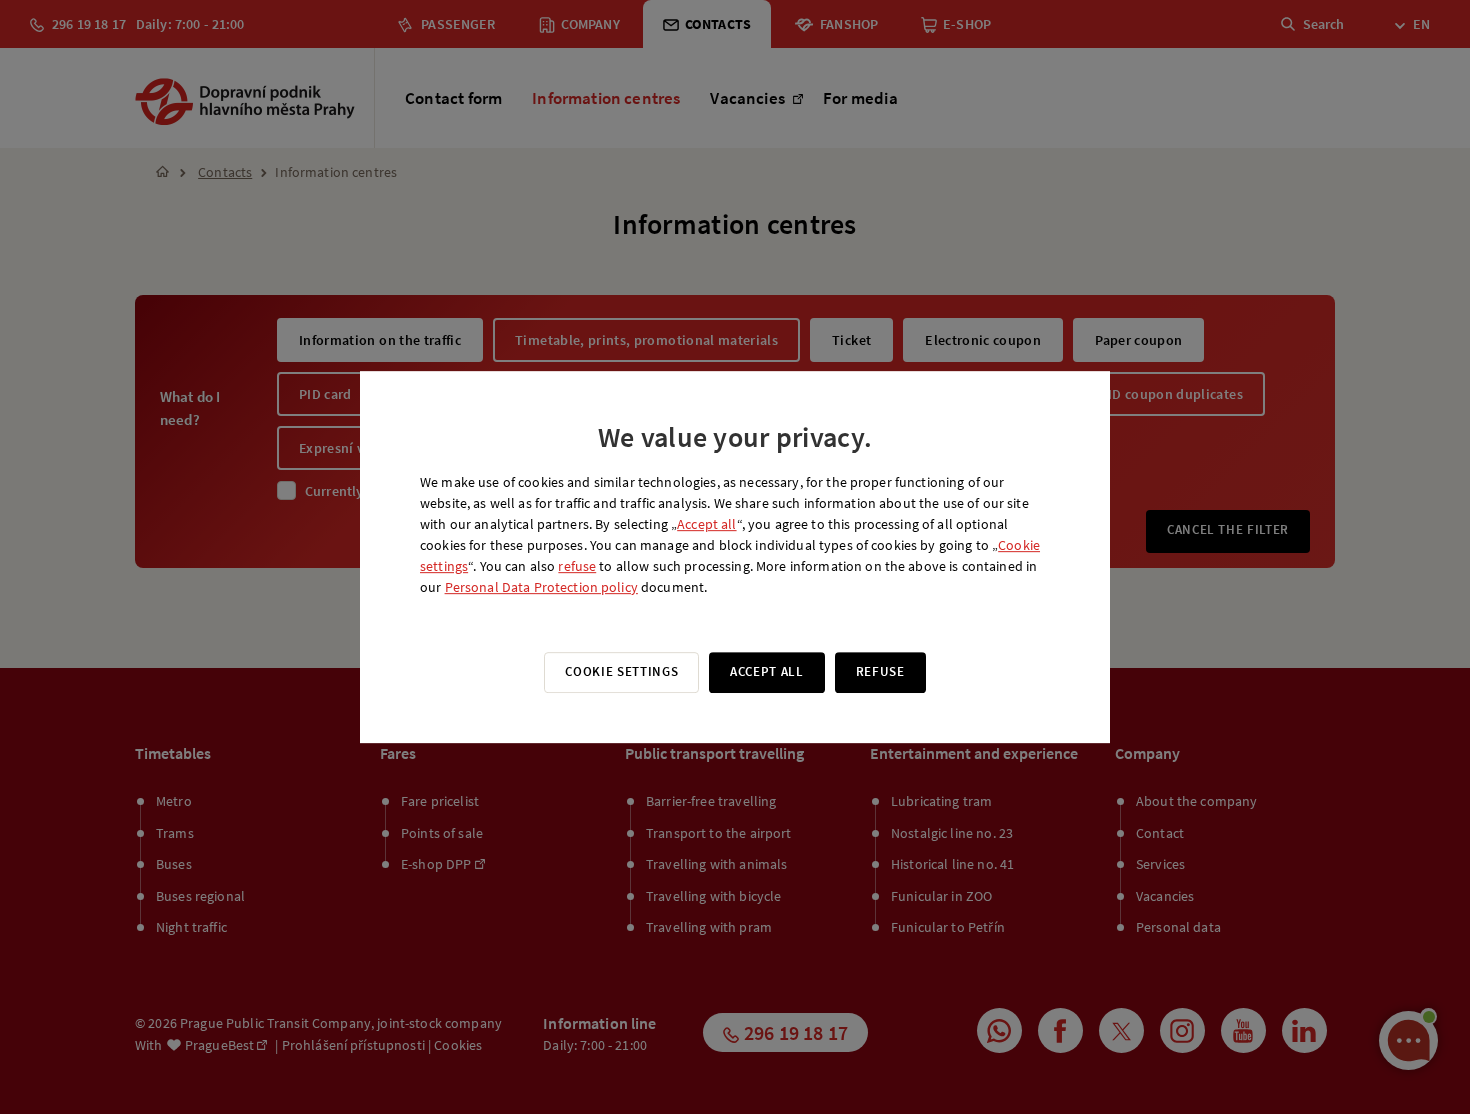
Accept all (706, 524)
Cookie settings (621, 671)
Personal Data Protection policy (541, 587)
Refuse (880, 671)
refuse (577, 566)
